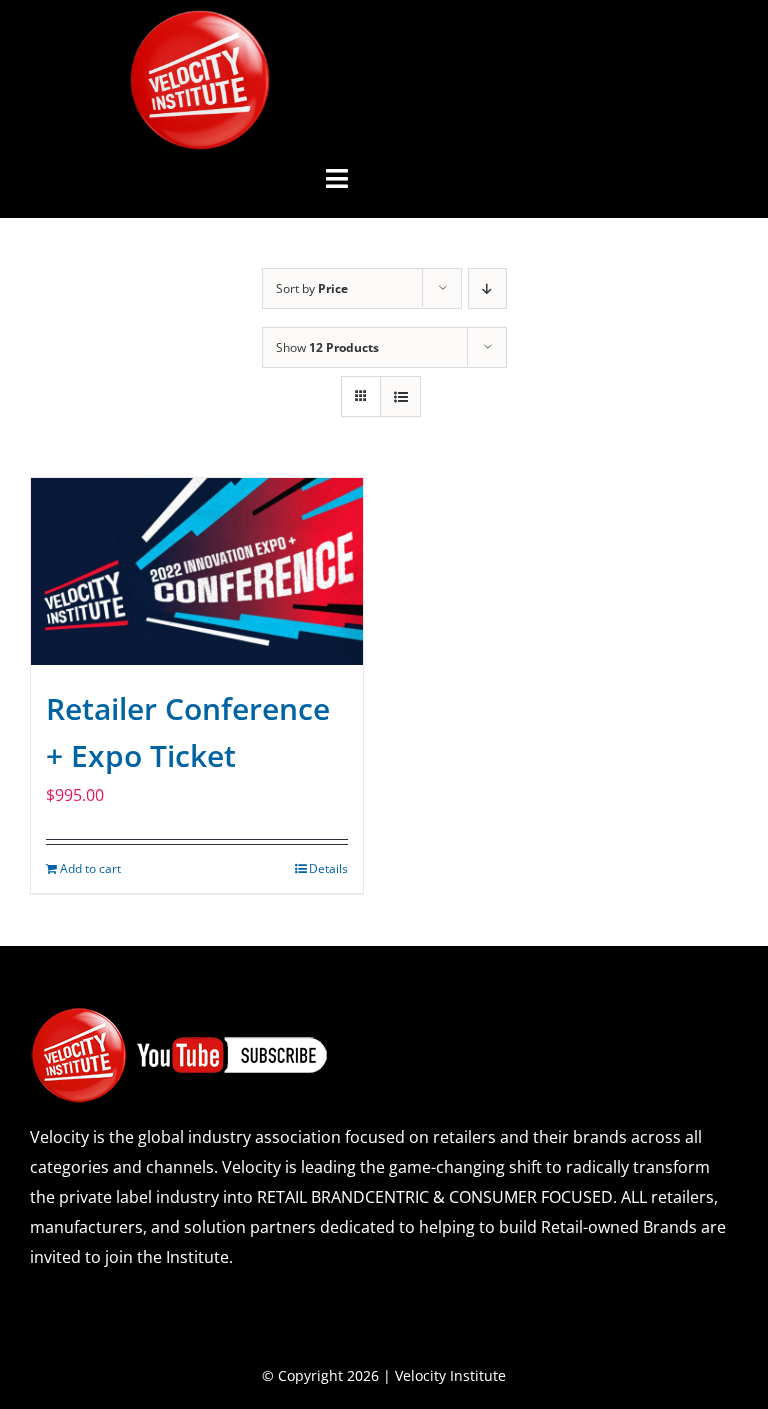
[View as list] (400, 396)
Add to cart (90, 868)
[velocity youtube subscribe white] (180, 1014)
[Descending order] (487, 288)
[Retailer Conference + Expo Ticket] (197, 571)
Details (328, 868)
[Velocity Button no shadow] (200, 18)
